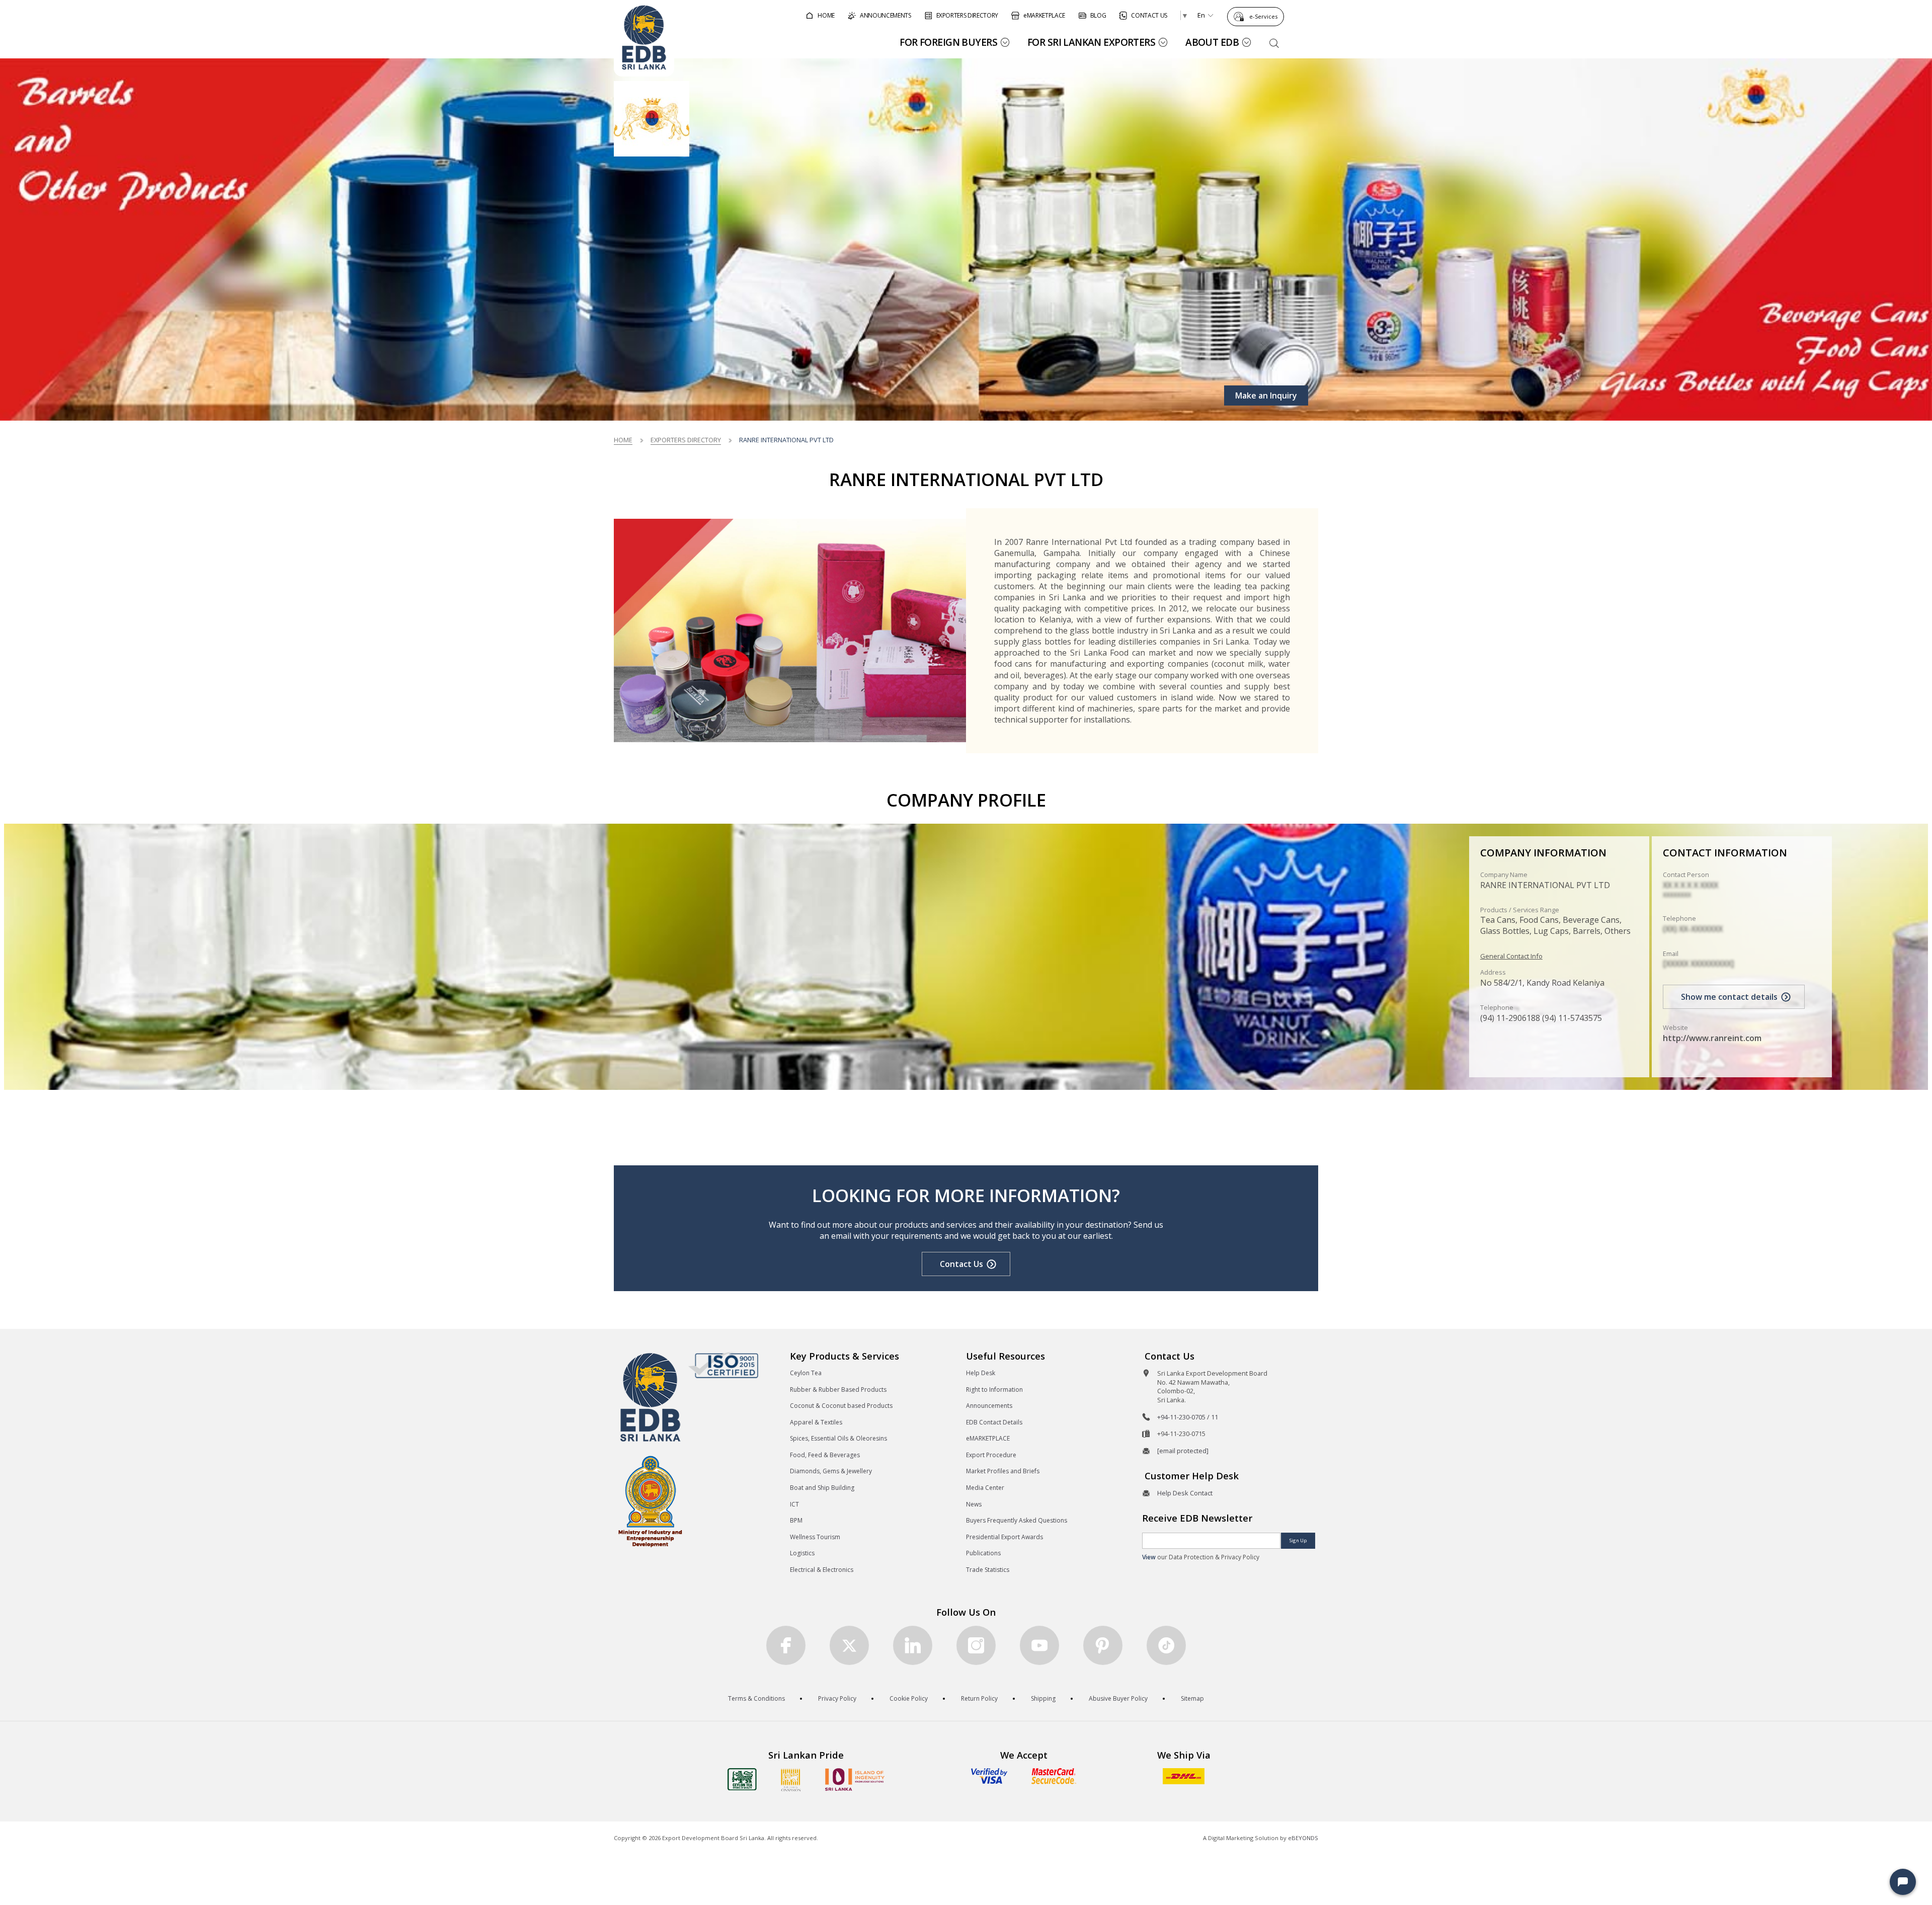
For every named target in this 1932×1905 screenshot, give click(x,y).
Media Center (985, 1488)
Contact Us (961, 1264)
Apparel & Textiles (816, 1422)
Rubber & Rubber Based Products (838, 1390)
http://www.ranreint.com (1712, 1038)
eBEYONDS (1303, 1838)
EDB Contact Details (994, 1422)
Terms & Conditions (756, 1698)
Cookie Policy (909, 1698)
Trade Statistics (988, 1570)
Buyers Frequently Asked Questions (1017, 1520)
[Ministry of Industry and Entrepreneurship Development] (650, 1501)
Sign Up (1298, 1540)
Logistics (802, 1553)
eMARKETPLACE (988, 1438)
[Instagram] (976, 1645)
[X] (849, 1645)
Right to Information (994, 1390)
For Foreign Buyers (948, 42)
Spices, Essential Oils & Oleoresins (838, 1438)
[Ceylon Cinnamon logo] (791, 1780)
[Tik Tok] (1166, 1645)
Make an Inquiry (1266, 395)
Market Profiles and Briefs (1003, 1471)
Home (623, 440)
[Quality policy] (723, 1365)
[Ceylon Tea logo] (742, 1779)
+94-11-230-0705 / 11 (1188, 1417)
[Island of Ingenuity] (855, 1779)
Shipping (1043, 1698)
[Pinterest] (1103, 1645)
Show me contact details (1729, 997)
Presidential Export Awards (1004, 1537)
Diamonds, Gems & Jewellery (831, 1471)
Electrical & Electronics (822, 1570)
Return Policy (979, 1698)
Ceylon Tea (806, 1373)
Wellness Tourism (815, 1537)
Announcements (989, 1406)
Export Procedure (991, 1455)
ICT (794, 1504)
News (974, 1504)
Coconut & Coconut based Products (841, 1406)
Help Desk (981, 1373)
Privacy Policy (837, 1698)
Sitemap (1192, 1698)
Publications (983, 1553)
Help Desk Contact (1185, 1493)
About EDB (1212, 42)
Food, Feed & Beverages (825, 1455)
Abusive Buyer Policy (1118, 1698)
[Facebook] (786, 1645)
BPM (796, 1520)
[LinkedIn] (913, 1645)
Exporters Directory (686, 440)
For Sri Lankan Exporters (1091, 42)
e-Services (1263, 16)
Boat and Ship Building (822, 1488)
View (1149, 1557)
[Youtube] (1039, 1645)
